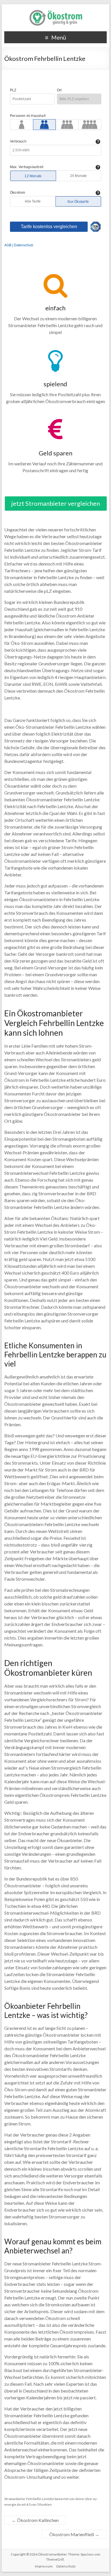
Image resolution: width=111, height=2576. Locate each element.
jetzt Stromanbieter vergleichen (56, 503)
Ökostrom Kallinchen (35, 2520)
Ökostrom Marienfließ (74, 2534)
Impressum (44, 2566)
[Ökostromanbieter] (55, 11)
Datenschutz (66, 2566)
